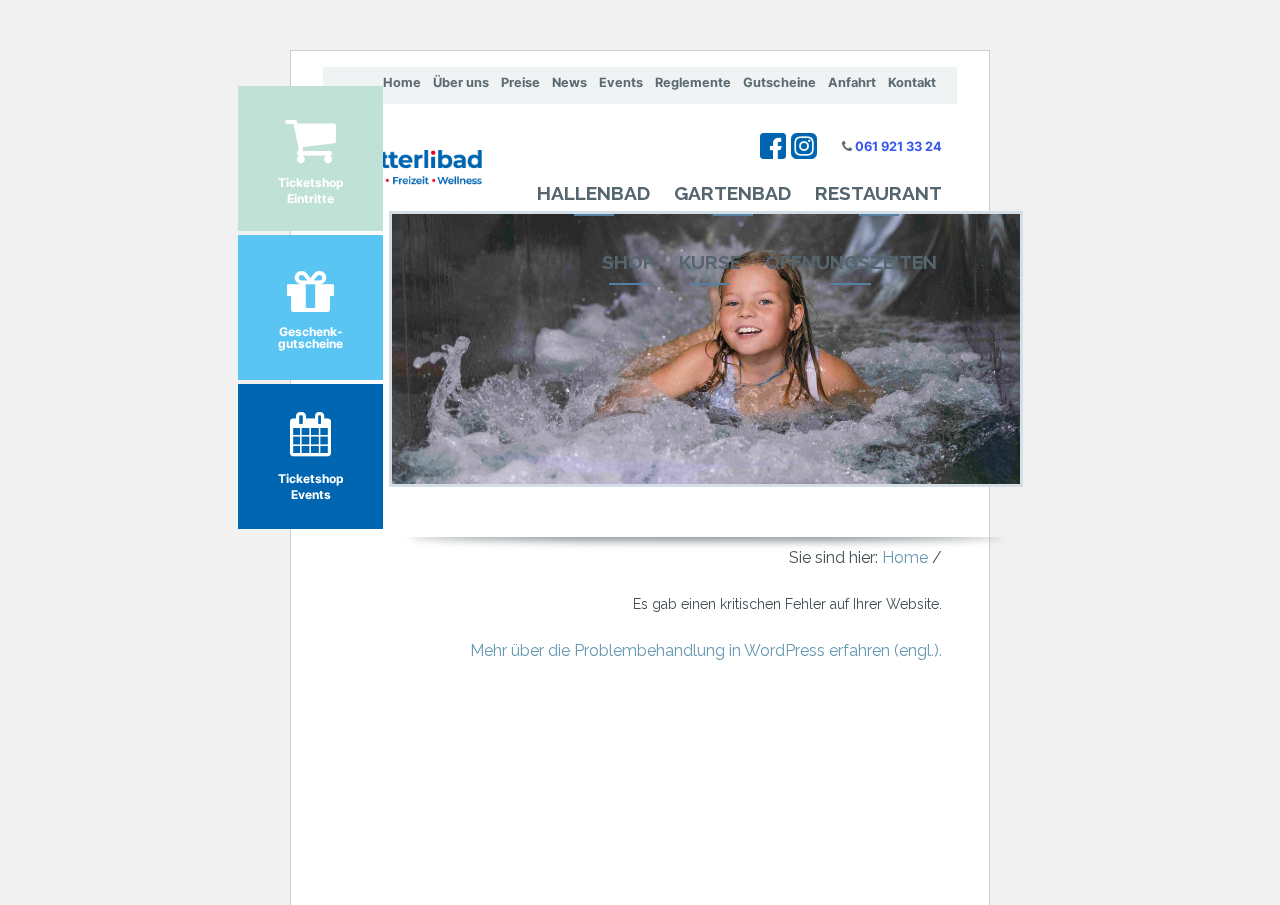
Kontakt (912, 82)
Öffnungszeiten (851, 262)
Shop (628, 262)
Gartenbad (732, 193)
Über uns (461, 82)
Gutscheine (779, 82)
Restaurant (878, 193)
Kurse (710, 262)
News (569, 82)
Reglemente (693, 82)
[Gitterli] (402, 150)
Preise (520, 82)
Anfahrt (852, 82)
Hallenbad (593, 193)
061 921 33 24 (898, 146)
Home (402, 82)
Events (621, 82)
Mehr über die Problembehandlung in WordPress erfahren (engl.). (706, 650)
